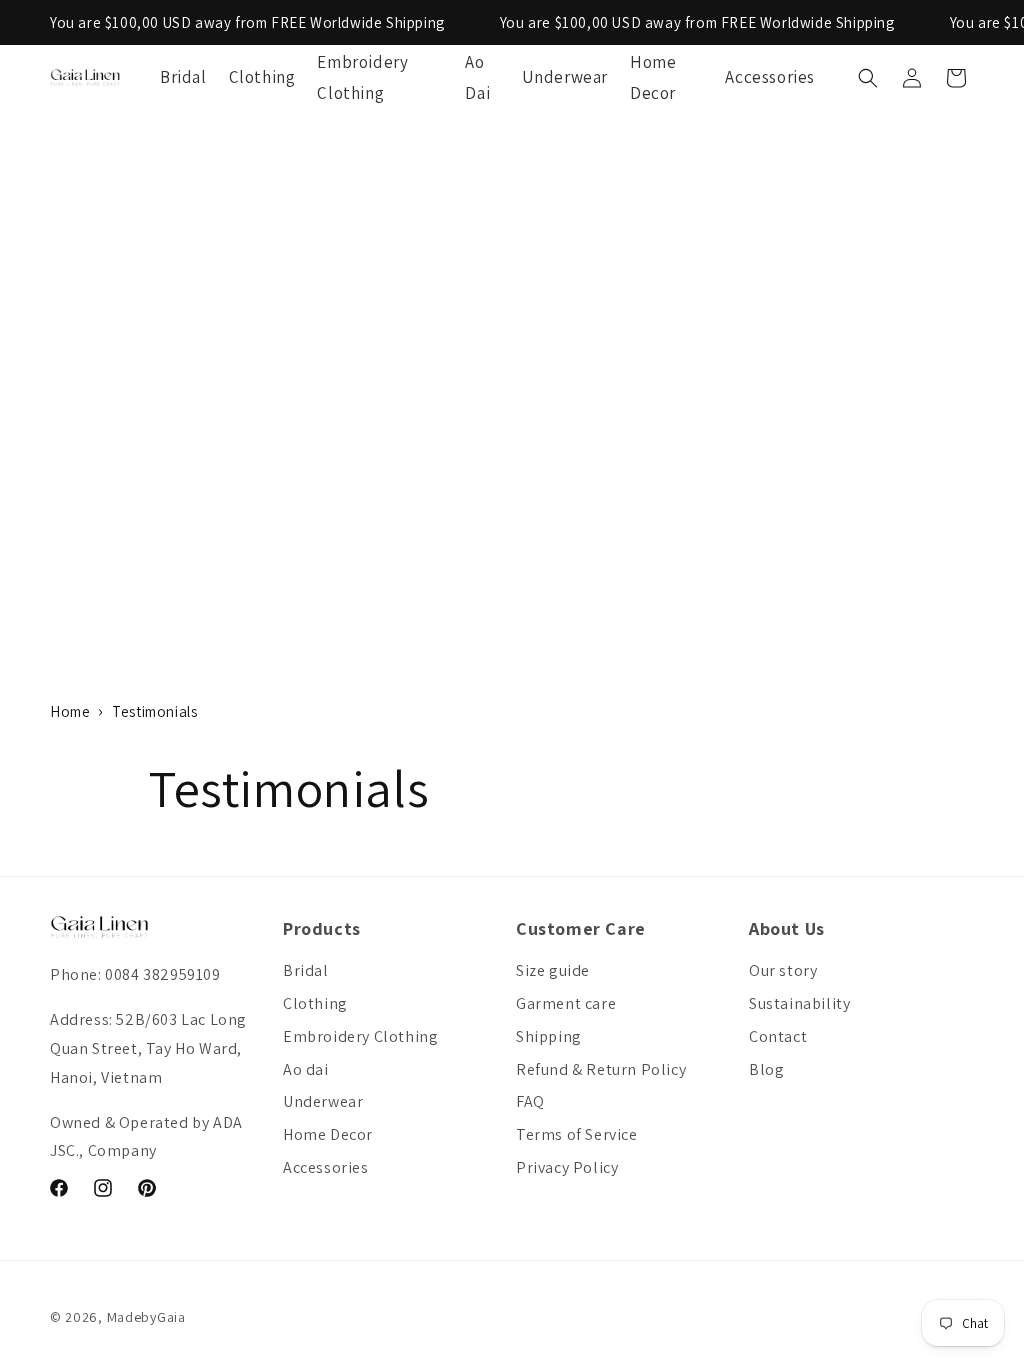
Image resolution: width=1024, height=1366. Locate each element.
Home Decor (328, 1134)
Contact (778, 1036)
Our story (783, 970)
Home (70, 711)
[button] (868, 78)
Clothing (315, 1003)
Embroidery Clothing (360, 1036)
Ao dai (306, 1069)
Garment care (566, 1003)
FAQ (530, 1101)
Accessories (326, 1167)
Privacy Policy (567, 1167)
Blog (766, 1069)
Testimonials (154, 711)
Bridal (306, 970)
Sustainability (799, 1003)
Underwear (323, 1101)
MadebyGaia (146, 1317)
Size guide (553, 970)
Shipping (549, 1036)
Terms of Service (577, 1134)
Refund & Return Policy (601, 1069)
